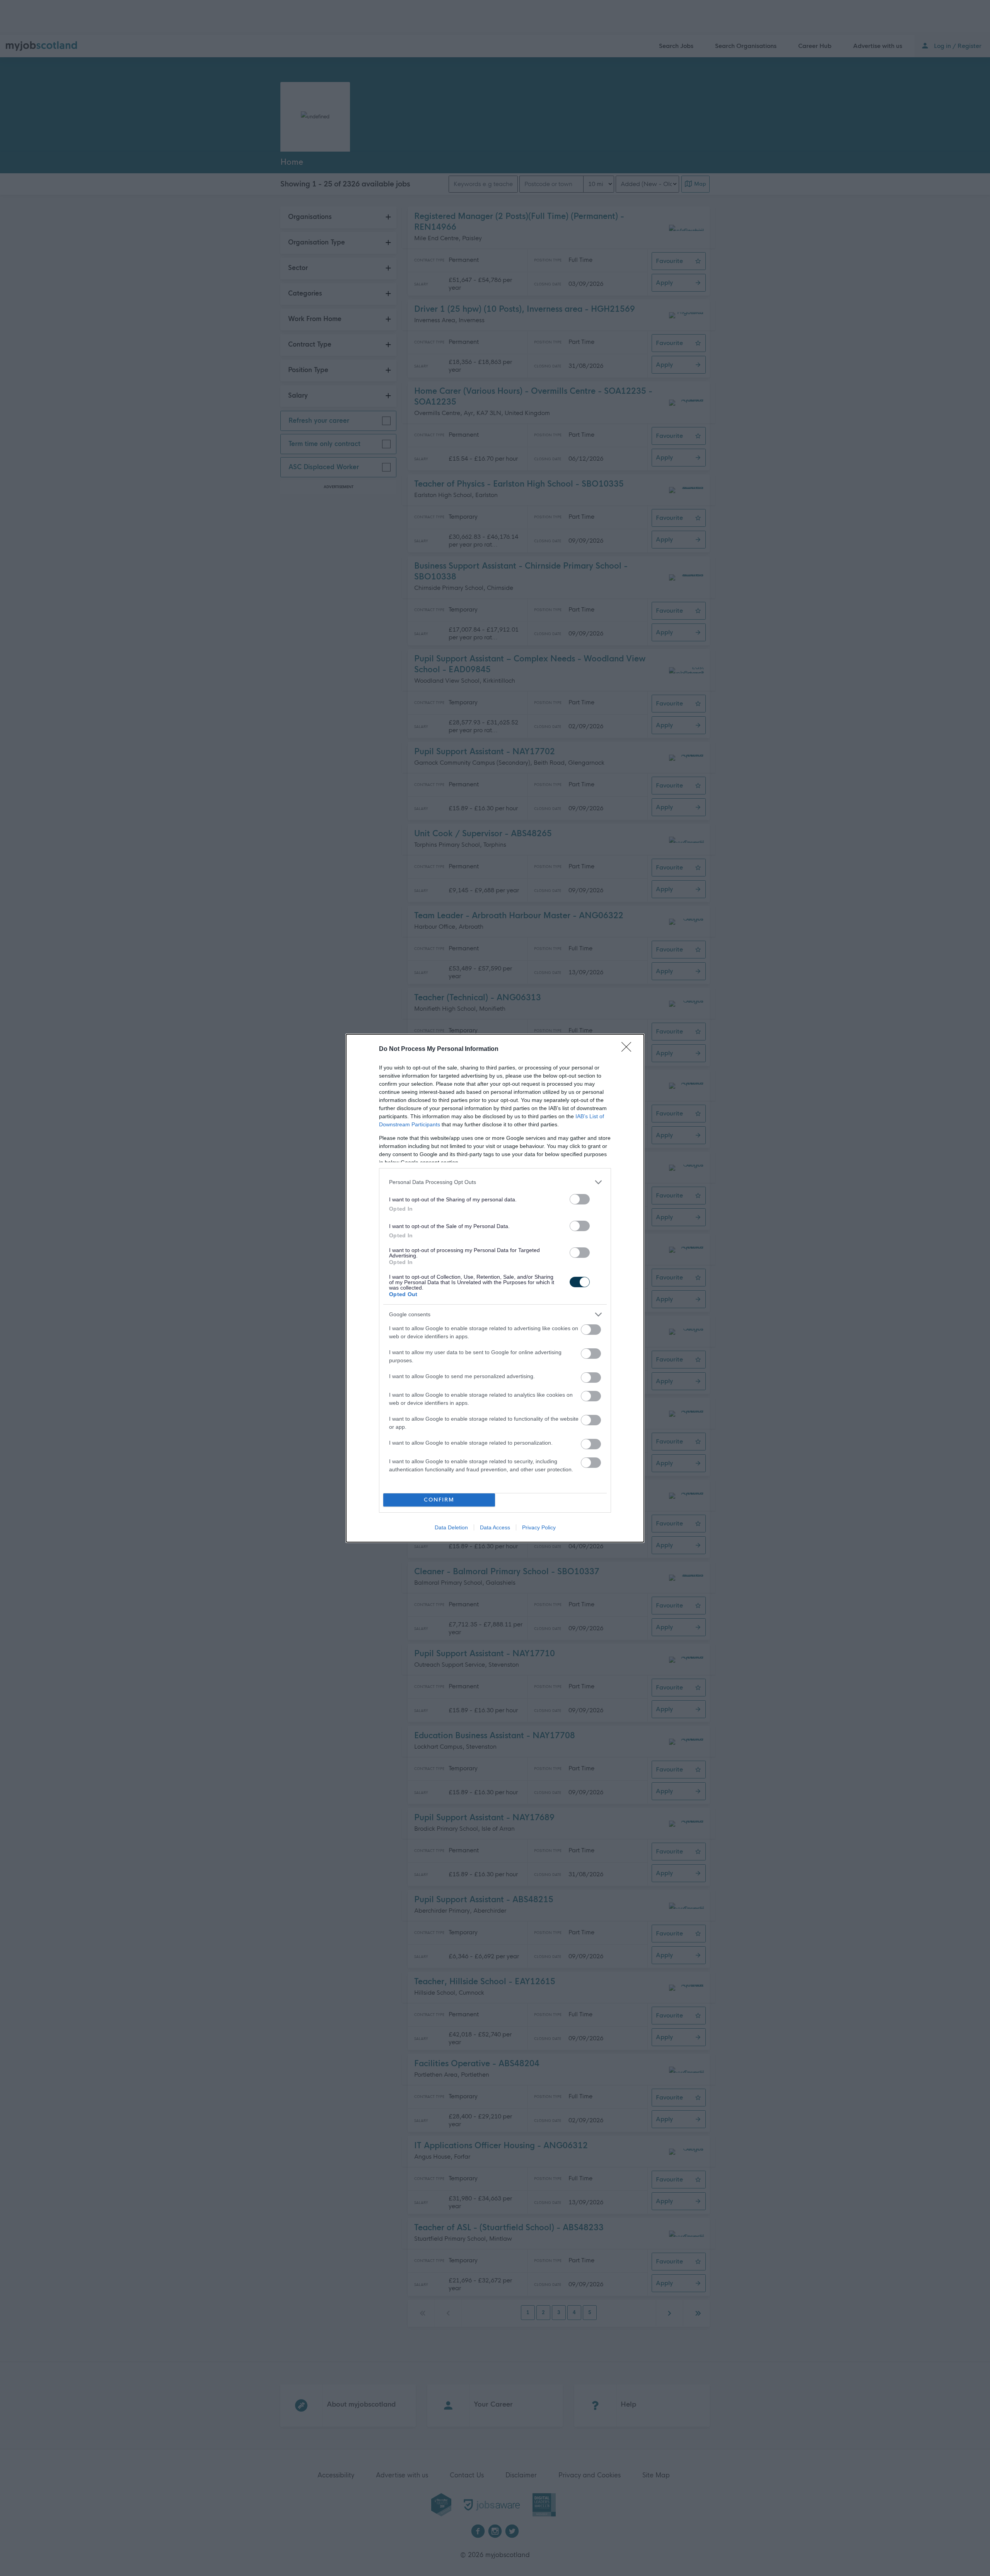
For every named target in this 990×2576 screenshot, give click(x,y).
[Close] (629, 1049)
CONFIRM (439, 1500)
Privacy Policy (539, 1527)
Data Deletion (451, 1527)
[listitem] (495, 1182)
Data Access (495, 1527)
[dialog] (495, 1288)
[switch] (580, 1199)
